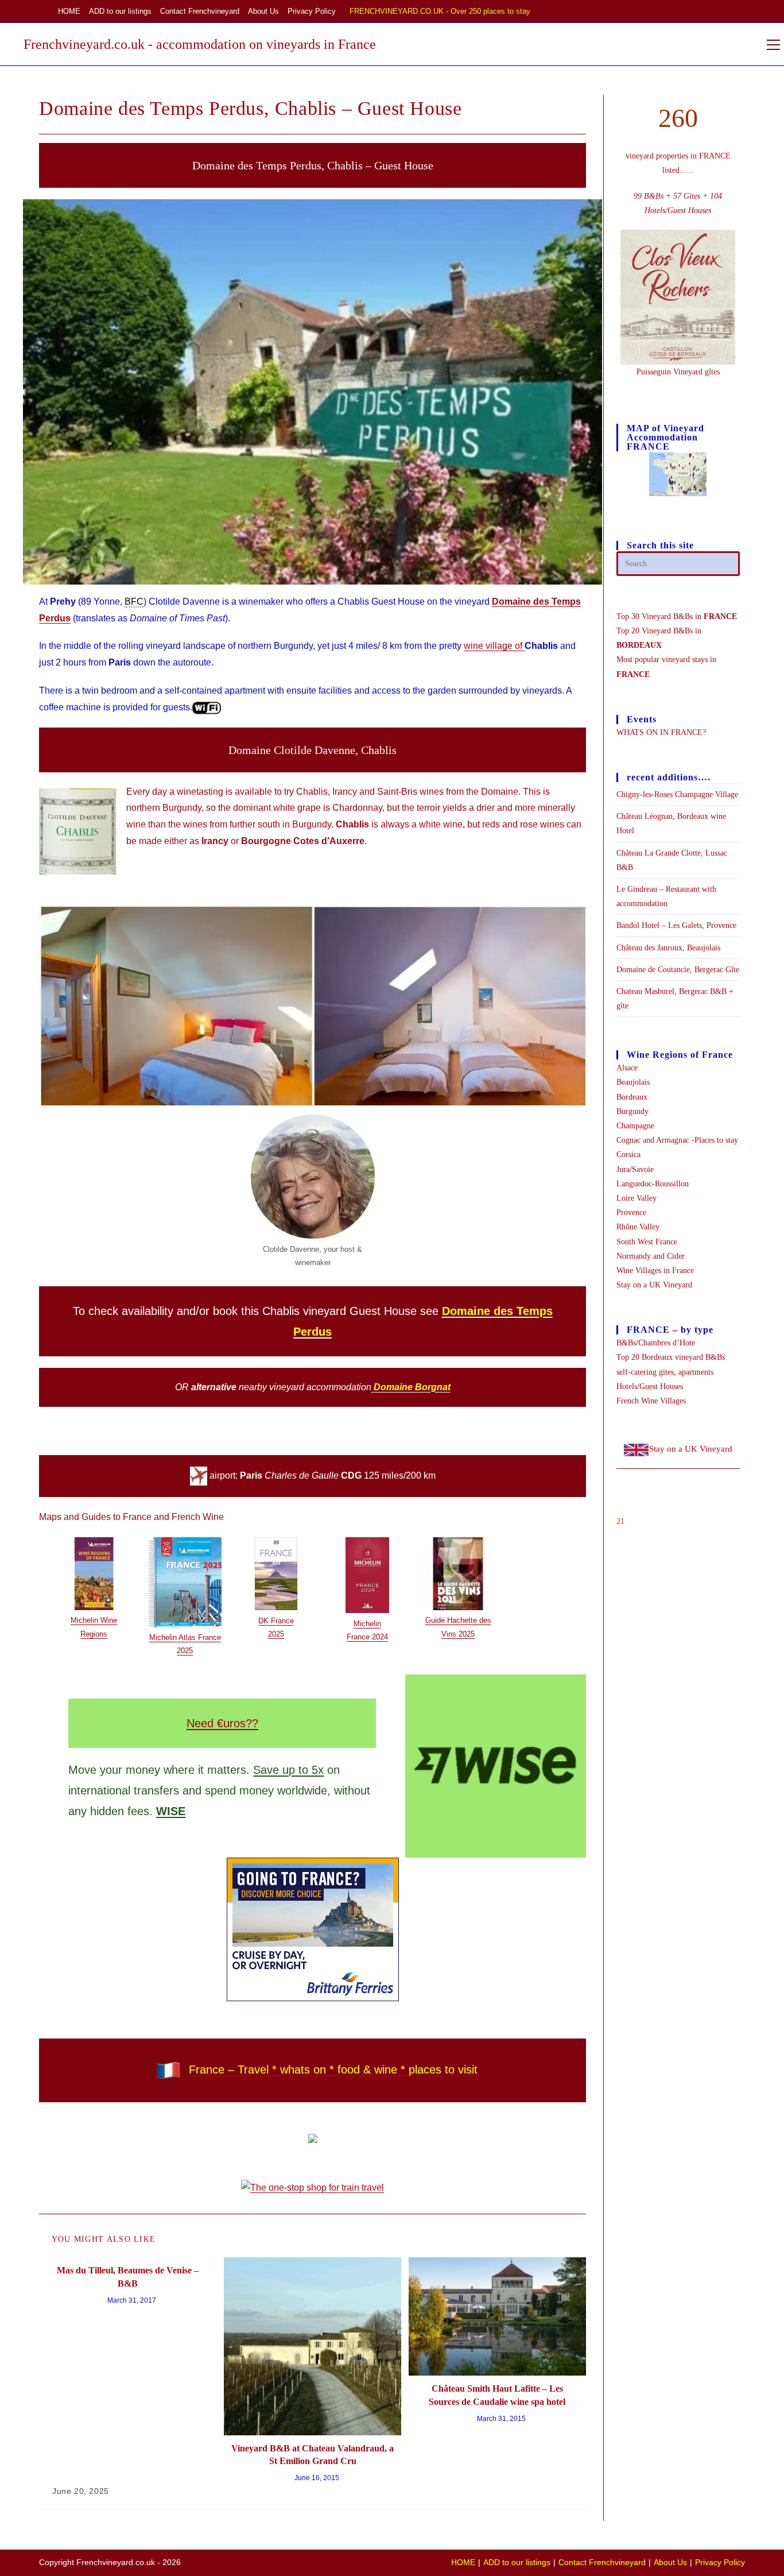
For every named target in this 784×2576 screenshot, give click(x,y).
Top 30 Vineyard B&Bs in (677, 616)
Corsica (628, 1154)
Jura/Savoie (635, 1169)
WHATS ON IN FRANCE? (661, 732)
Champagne (635, 1126)
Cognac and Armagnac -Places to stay (677, 1140)
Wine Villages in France (655, 1270)
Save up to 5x (288, 1770)
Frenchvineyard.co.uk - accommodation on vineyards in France (200, 44)
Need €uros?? (222, 1723)
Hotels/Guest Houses (650, 1386)
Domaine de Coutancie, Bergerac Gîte (678, 970)
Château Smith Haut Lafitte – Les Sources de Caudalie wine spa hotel (497, 2395)
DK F (267, 1621)
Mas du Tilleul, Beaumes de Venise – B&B (128, 2277)
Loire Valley (636, 1198)
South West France (647, 1242)
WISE (171, 1811)
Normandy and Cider (651, 1256)
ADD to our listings (120, 11)
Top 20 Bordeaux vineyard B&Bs (671, 1357)
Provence (631, 1212)
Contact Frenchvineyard (200, 11)
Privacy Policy (312, 11)
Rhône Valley (638, 1227)
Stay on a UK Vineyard (654, 1285)
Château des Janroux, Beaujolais (668, 948)
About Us (263, 11)
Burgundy (632, 1111)
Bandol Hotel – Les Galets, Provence (676, 925)
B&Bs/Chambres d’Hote (656, 1343)
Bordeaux (632, 1097)
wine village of (494, 646)
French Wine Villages (651, 1401)
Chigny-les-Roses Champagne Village (677, 794)
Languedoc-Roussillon (653, 1184)
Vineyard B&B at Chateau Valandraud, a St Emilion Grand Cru (313, 2455)
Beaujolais (633, 1082)
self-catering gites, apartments (665, 1372)
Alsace (627, 1068)
